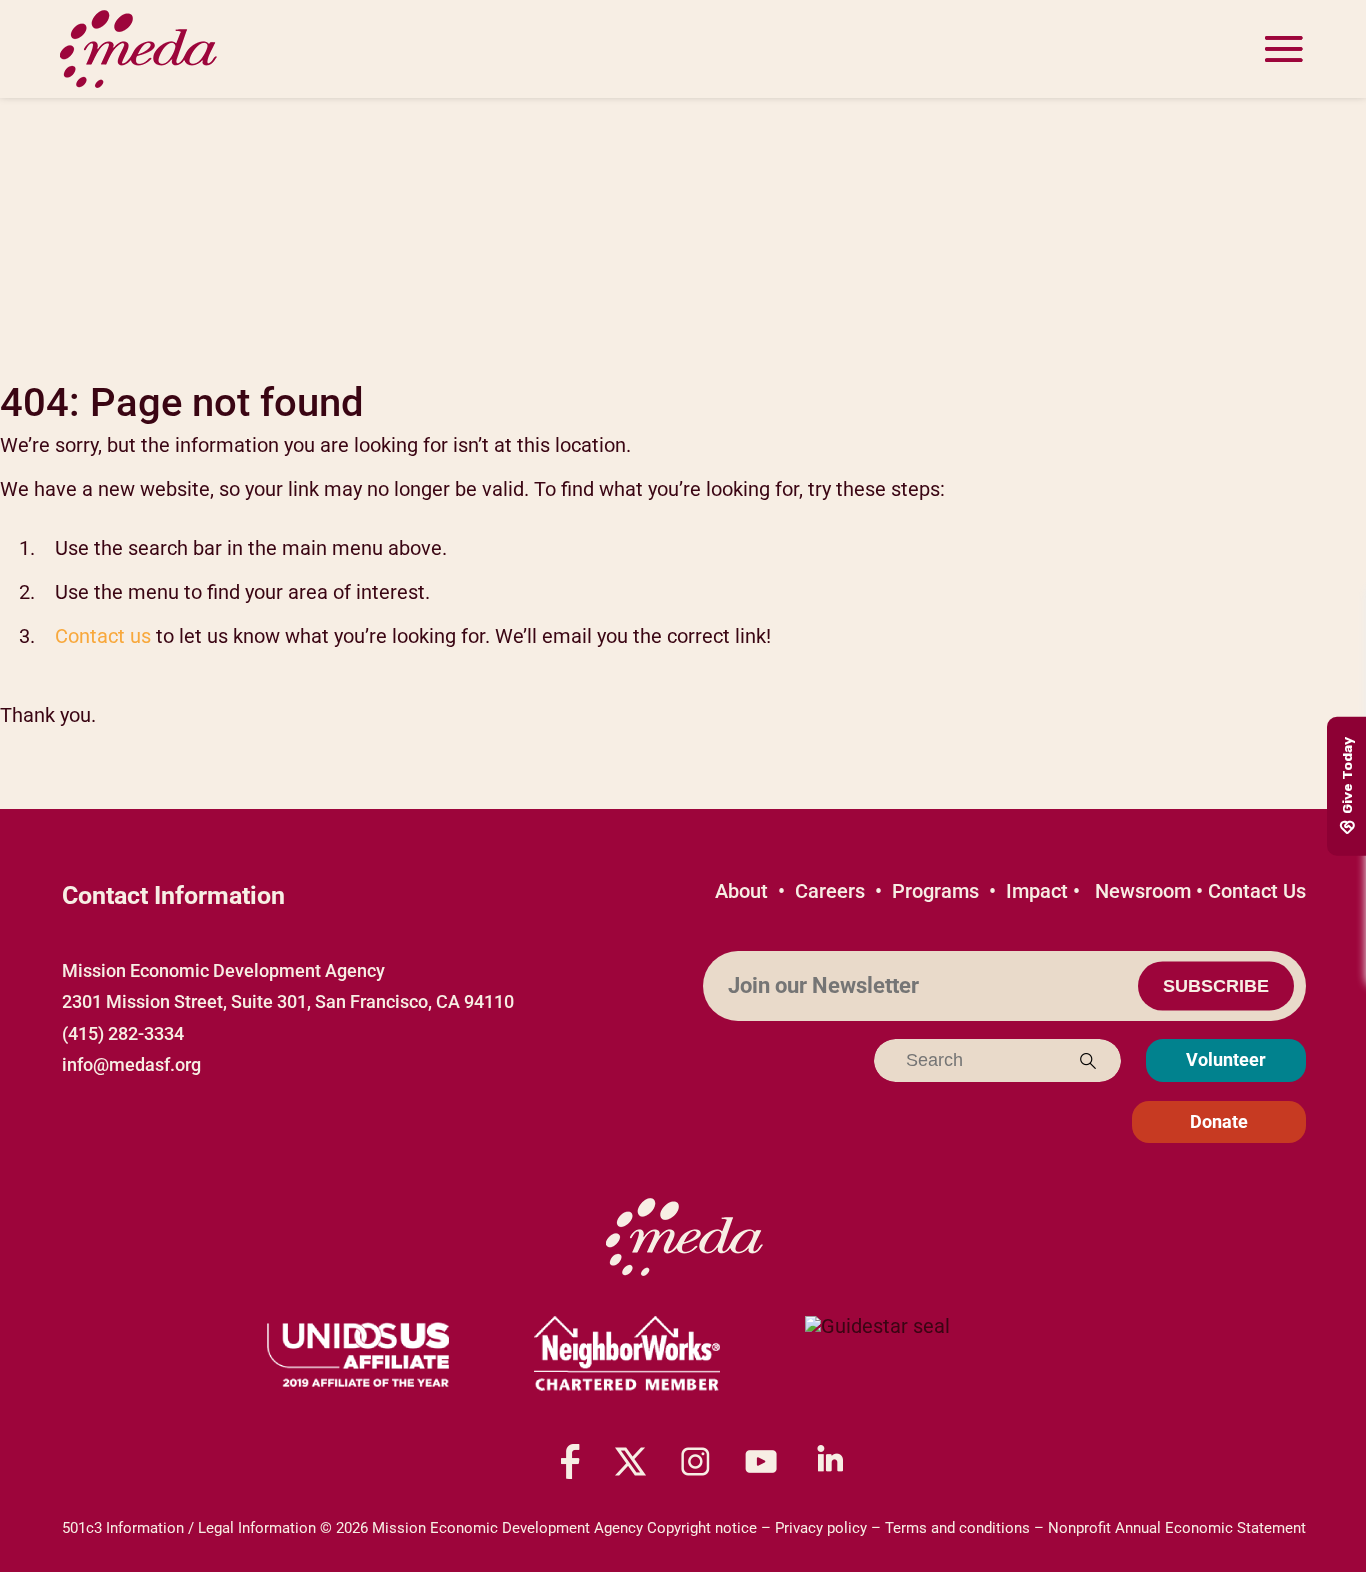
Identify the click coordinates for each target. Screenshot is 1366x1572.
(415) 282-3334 (123, 1033)
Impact (1037, 891)
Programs (935, 891)
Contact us (103, 636)
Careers (830, 891)
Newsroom (1143, 891)
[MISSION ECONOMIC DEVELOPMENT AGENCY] (877, 1355)
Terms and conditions (957, 1528)
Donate (1219, 1121)
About (741, 891)
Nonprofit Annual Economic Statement (1177, 1528)
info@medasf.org (131, 1064)
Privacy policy (821, 1528)
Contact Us (1257, 891)
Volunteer (1226, 1059)
